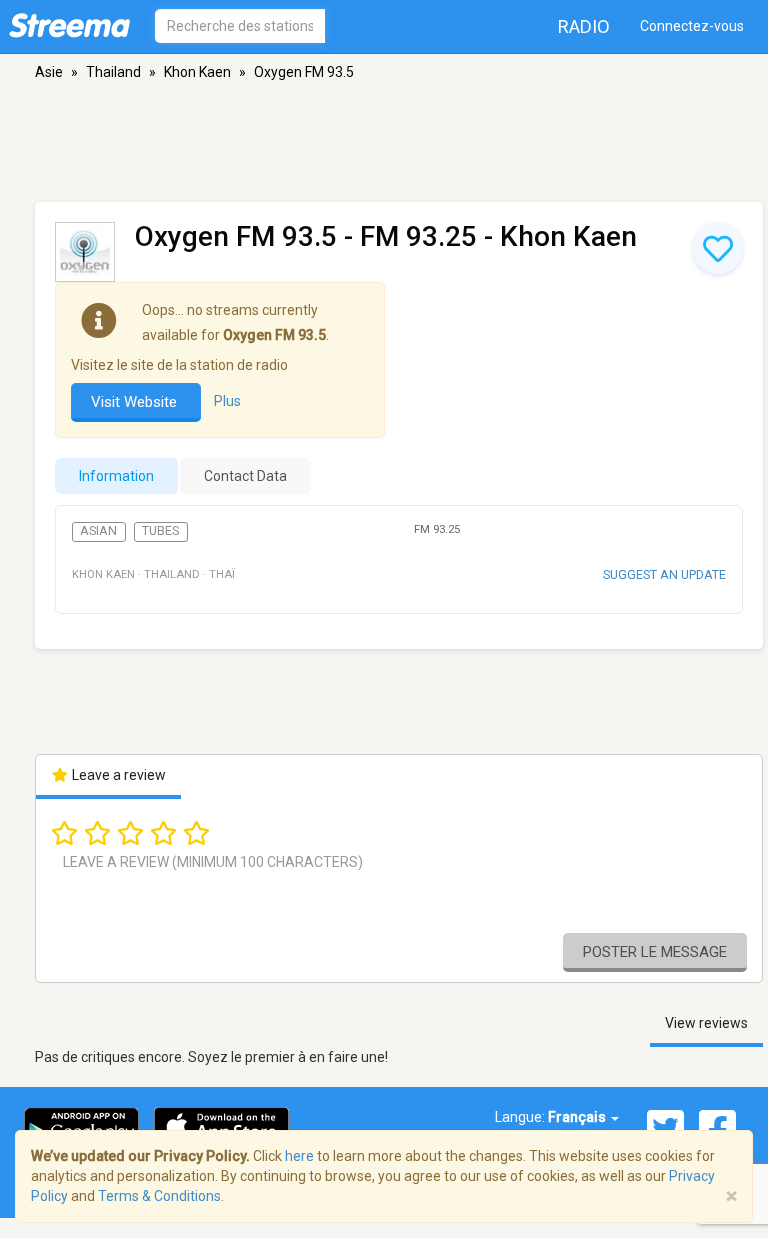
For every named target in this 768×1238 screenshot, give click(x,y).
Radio (584, 26)
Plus (227, 401)
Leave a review (117, 775)
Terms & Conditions (159, 1196)
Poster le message (655, 952)
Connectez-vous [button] (692, 26)
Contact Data (245, 476)
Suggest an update (664, 574)
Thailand (113, 72)
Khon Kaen (197, 72)
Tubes (160, 531)
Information (116, 476)
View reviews (706, 1023)
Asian (98, 531)
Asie (49, 72)
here (299, 1156)
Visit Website (136, 402)
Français (578, 1117)
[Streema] (69, 25)
